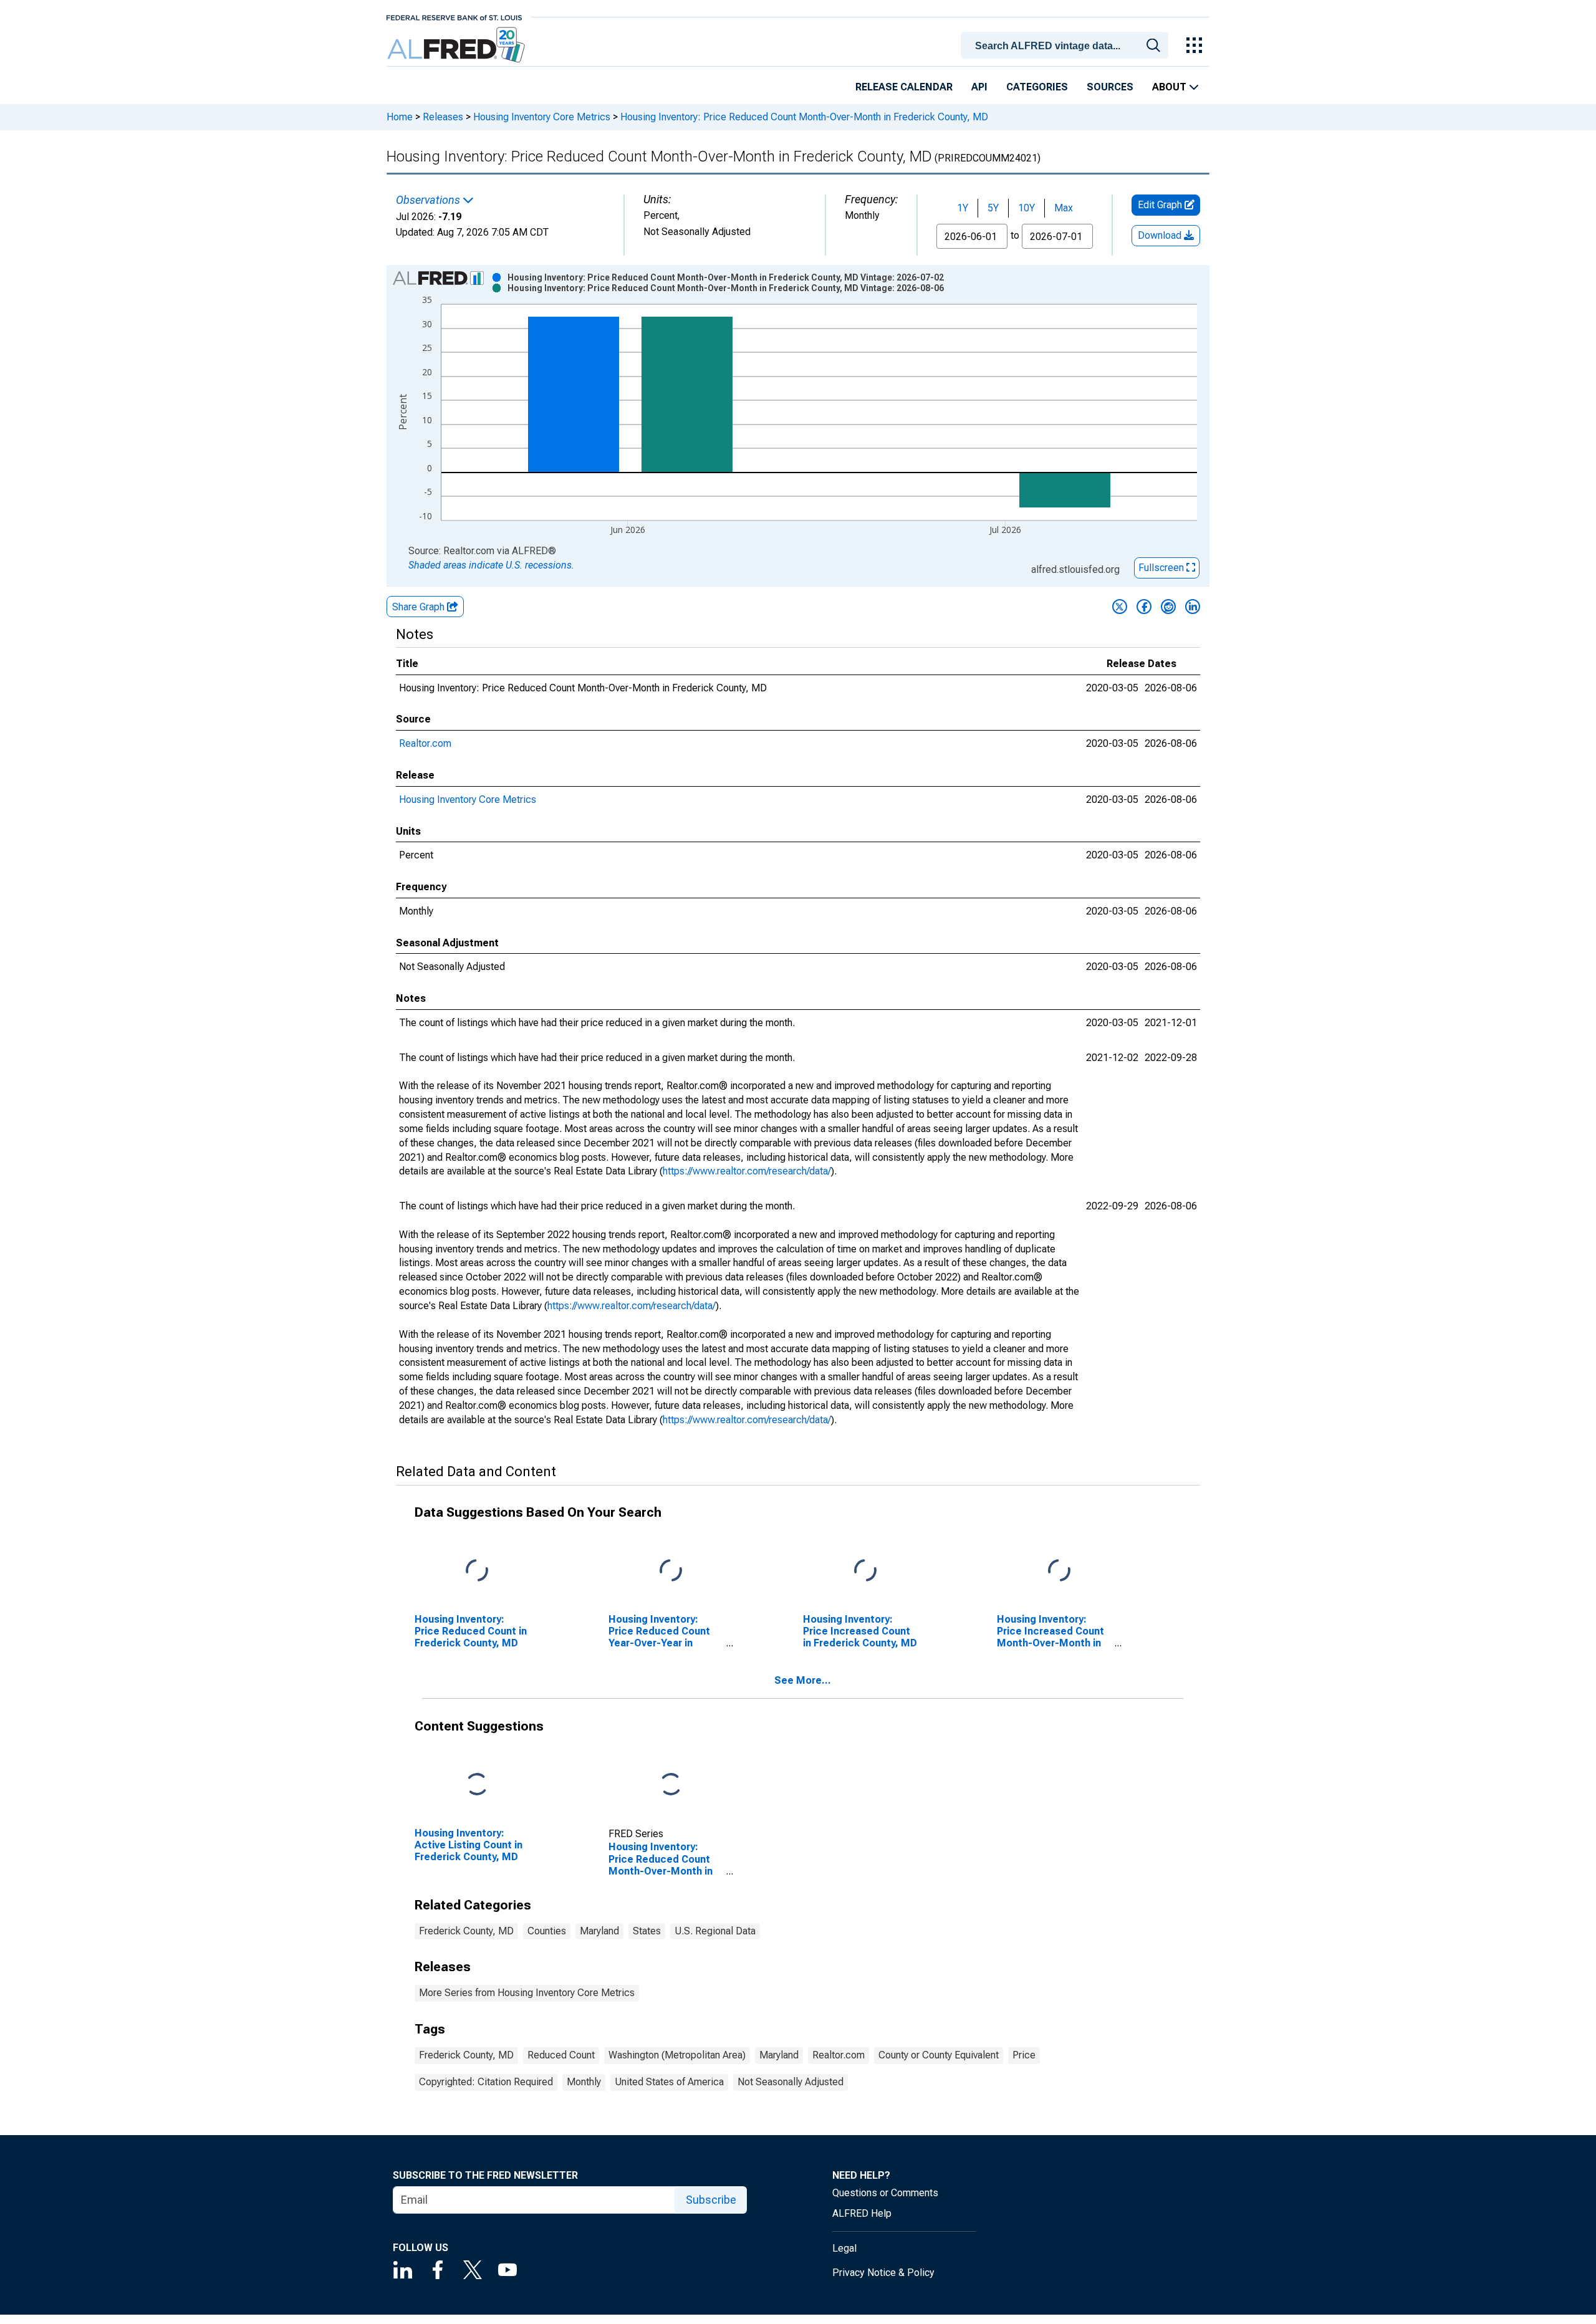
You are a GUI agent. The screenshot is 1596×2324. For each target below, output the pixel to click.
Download (1161, 235)
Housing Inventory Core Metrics (542, 117)
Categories (1037, 87)
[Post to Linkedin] (1193, 607)
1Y (963, 208)
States (647, 1931)
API (979, 87)
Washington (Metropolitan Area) (677, 2055)
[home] (457, 45)
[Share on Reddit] (1168, 607)
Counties (547, 1931)
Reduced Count (561, 2055)
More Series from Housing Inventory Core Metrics (527, 1993)
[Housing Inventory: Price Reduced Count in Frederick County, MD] (477, 1571)
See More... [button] (803, 1680)
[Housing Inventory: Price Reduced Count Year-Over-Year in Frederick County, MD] (671, 1571)
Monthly (584, 2082)
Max (1064, 208)
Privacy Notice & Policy (883, 2273)
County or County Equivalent (939, 2055)
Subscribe (711, 2200)
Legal (844, 2248)
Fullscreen (1162, 568)
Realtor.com (425, 743)
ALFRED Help (862, 2213)
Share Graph (420, 607)
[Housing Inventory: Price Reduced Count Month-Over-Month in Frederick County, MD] (671, 1784)
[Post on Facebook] (1144, 607)
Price (1024, 2055)
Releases (443, 117)
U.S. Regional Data (715, 1931)
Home (400, 117)
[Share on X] (1120, 607)
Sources (1110, 87)
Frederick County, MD (466, 1931)
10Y (1026, 208)
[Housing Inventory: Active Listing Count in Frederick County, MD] (477, 1784)
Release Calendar (904, 87)
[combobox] (1067, 44)
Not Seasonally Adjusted (791, 2082)
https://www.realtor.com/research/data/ (747, 1171)
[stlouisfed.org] (454, 17)
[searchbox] (1067, 46)
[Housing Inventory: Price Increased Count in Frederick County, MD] (865, 1571)
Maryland (599, 1931)
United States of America (669, 2082)
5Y (993, 208)
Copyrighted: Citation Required (486, 2082)
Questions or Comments (885, 2193)
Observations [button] (429, 200)
